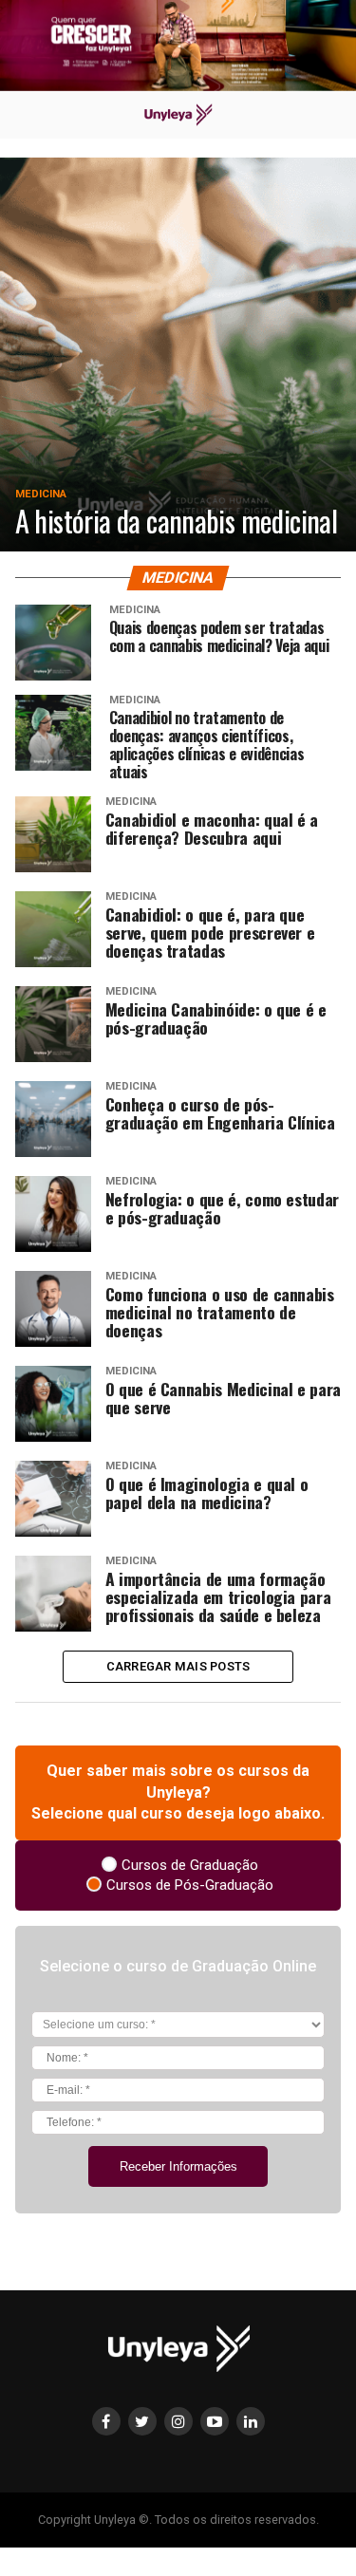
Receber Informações (178, 2166)
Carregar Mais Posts (178, 1666)
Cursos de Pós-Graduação (190, 1885)
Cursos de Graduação (190, 1865)
